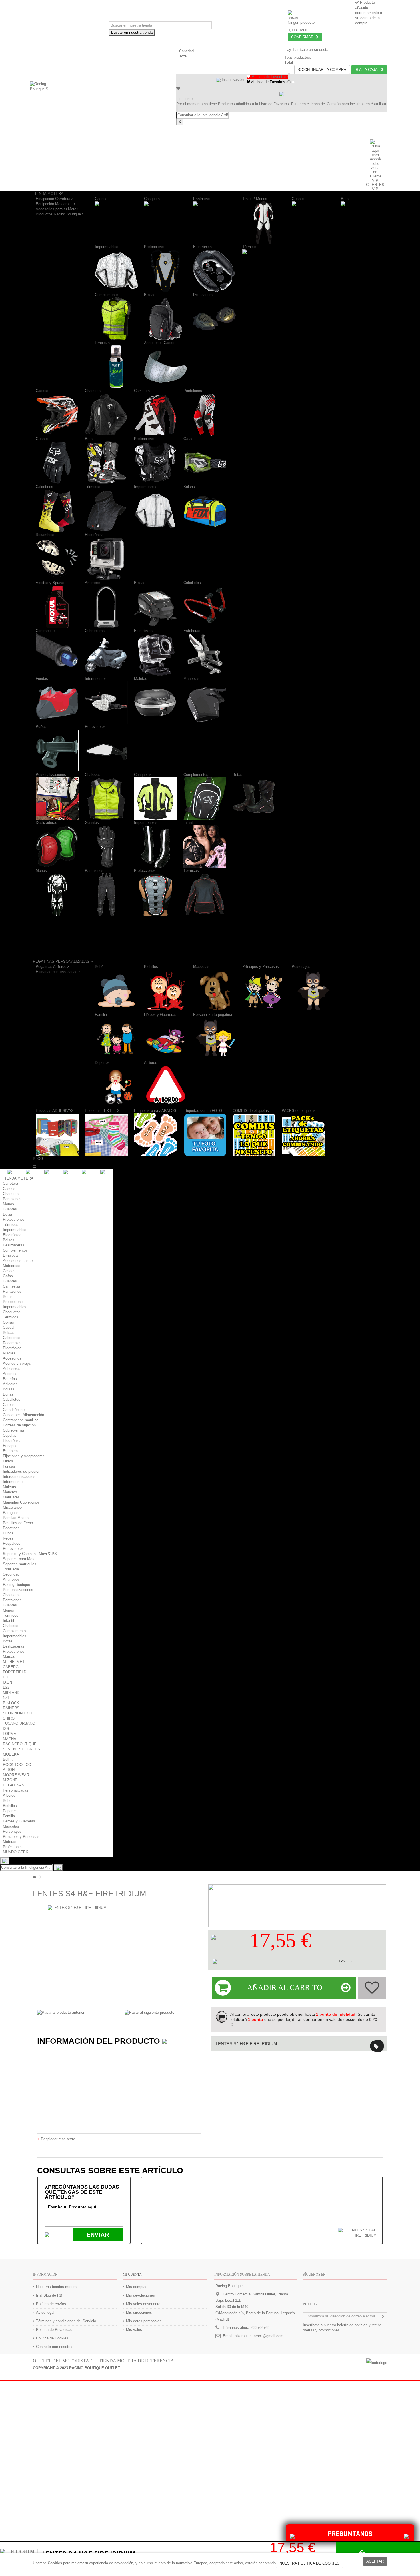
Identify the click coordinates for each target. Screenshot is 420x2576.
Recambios (45, 535)
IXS (6, 1729)
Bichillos (151, 967)
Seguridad (11, 1574)
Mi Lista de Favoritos (268, 82)
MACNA (10, 1739)
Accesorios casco (18, 1261)
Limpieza (102, 343)
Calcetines (44, 487)
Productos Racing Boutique (59, 214)
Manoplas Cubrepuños (21, 1502)
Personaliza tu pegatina (213, 1015)
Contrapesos (46, 631)
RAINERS (11, 1708)
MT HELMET (14, 1662)
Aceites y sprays (17, 1363)
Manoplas (191, 679)
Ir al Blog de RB (49, 2295)
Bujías (8, 1394)
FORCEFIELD (15, 1672)
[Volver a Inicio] (35, 1877)
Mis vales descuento (143, 2304)
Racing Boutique (16, 1585)
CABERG (11, 1667)
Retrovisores (95, 727)
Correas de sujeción (19, 1425)
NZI (6, 1698)
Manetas (10, 1492)
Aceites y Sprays (50, 583)
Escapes (10, 1446)
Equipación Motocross (55, 204)
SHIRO (9, 1718)
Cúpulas (10, 1435)
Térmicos (250, 247)
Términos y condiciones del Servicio (66, 2321)
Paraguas (11, 1513)
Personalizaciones (51, 775)
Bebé (99, 967)
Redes (8, 1538)
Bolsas (150, 295)
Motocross (12, 1266)
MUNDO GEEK (16, 1852)
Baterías (10, 1379)
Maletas (141, 679)
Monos (41, 871)
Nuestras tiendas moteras (57, 2287)
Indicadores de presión (22, 1471)
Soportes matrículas (20, 1564)
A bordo (9, 1795)
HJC (6, 1677)
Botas (346, 199)
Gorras (8, 1322)
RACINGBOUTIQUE (20, 1744)
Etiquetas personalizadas (57, 972)
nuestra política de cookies (309, 2563)
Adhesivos (12, 1369)
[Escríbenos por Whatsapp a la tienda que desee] (406, 2536)
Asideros (10, 1384)
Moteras (10, 1842)
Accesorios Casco (159, 343)
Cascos (101, 199)
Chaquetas (153, 199)
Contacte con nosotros (55, 2347)
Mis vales (134, 2330)
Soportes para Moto (19, 1559)
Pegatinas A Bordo (52, 967)
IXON (7, 1682)
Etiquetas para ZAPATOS (155, 1111)
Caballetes (192, 583)
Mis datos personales (144, 2321)
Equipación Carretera (54, 199)
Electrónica (202, 247)
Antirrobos (93, 583)
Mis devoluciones (140, 2295)
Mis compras (137, 2287)
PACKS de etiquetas (299, 1111)
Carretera (10, 1183)
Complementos (107, 295)
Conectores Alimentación (23, 1415)
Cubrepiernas (96, 631)
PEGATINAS (14, 1785)
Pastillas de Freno (18, 1523)
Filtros (8, 1461)
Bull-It (8, 1759)
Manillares (11, 1497)
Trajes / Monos (255, 199)
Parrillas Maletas (17, 1518)
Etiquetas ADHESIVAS (55, 1111)
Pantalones (202, 199)
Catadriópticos (15, 1410)
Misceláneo (12, 1507)
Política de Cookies (52, 2338)
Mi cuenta (132, 2275)
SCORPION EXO (17, 1713)
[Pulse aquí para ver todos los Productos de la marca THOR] (213, 1937)
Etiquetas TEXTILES (102, 1111)
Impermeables (107, 247)
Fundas (42, 679)
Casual (9, 1327)
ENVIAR (98, 2235)
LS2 (6, 1687)
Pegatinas (11, 1528)
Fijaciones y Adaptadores (24, 1456)
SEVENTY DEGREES (21, 1749)
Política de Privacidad (54, 2330)
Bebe (7, 1801)
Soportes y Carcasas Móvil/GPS (30, 1554)
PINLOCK (11, 1703)
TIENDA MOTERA (18, 1178)
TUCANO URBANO (19, 1723)
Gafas (188, 439)
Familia (101, 1015)
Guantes (299, 199)
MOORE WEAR (16, 1775)
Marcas (9, 1657)
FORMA (10, 1734)
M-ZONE (10, 1780)
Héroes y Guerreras (160, 1015)
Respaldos (12, 1543)
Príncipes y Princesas (261, 967)
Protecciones (155, 247)
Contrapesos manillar (20, 1420)
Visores (9, 1353)
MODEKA (11, 1754)
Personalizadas (16, 1790)
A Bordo (151, 1063)
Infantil (189, 823)
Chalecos (93, 775)
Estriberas (192, 631)
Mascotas (201, 967)
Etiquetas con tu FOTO (203, 1111)
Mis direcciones (139, 2312)
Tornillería (11, 1569)
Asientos (10, 1374)
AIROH (9, 1770)
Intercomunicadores (19, 1477)
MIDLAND (11, 1693)
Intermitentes (96, 679)
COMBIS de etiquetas (251, 1111)
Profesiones (13, 1847)
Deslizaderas (204, 295)
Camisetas (143, 391)
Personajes (301, 967)
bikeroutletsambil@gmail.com (259, 2336)
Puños (41, 727)
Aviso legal (45, 2312)
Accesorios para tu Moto (57, 209)
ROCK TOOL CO (17, 1765)
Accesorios (12, 1358)
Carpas (9, 1405)
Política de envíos (51, 2304)
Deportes (102, 1063)
